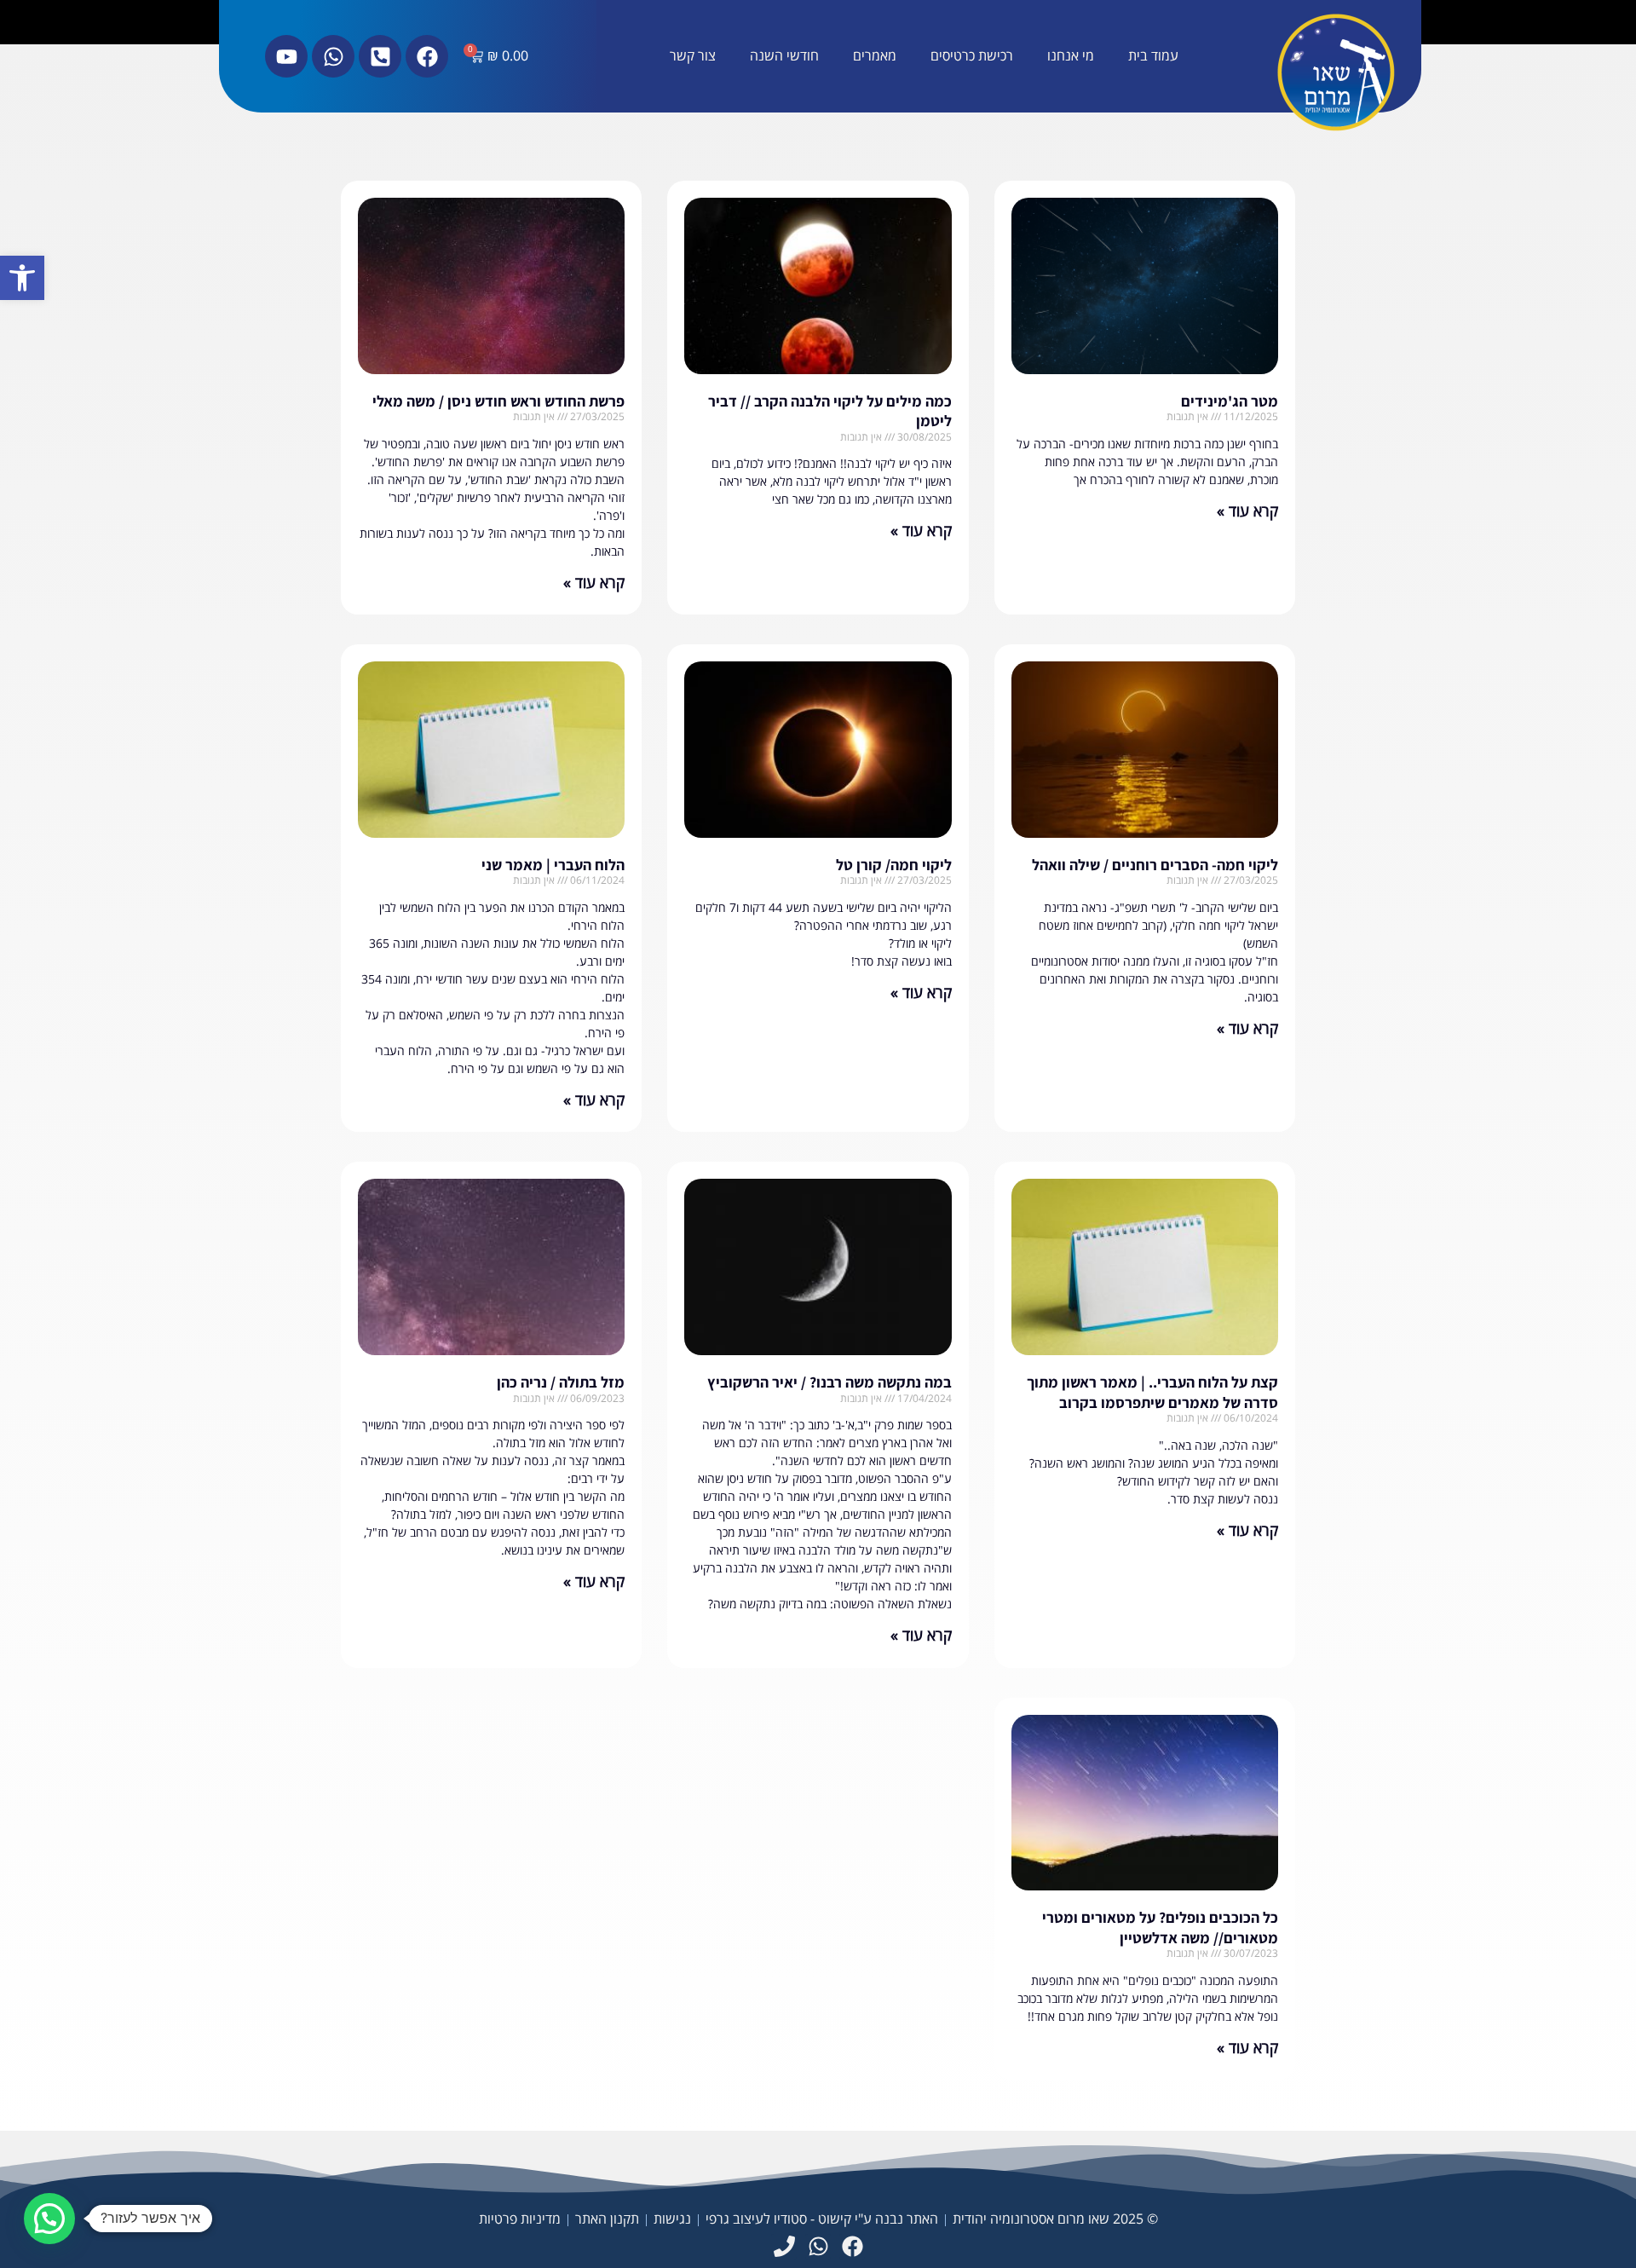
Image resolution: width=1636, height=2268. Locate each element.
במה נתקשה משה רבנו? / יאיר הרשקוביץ (830, 1382)
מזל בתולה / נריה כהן (561, 1382)
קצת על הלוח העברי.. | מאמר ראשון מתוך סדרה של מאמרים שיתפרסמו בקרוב (1152, 1392)
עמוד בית (1153, 56)
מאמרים (875, 56)
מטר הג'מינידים (1230, 401)
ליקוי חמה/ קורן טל (894, 865)
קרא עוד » (1247, 511)
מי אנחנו (1071, 56)
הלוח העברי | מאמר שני (553, 865)
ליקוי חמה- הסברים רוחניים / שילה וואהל (1155, 865)
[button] (22, 278)
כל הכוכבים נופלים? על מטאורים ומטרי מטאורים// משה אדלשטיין (1160, 1927)
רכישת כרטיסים (972, 56)
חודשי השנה (784, 56)
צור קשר (693, 56)
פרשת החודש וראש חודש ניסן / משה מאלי (498, 401)
